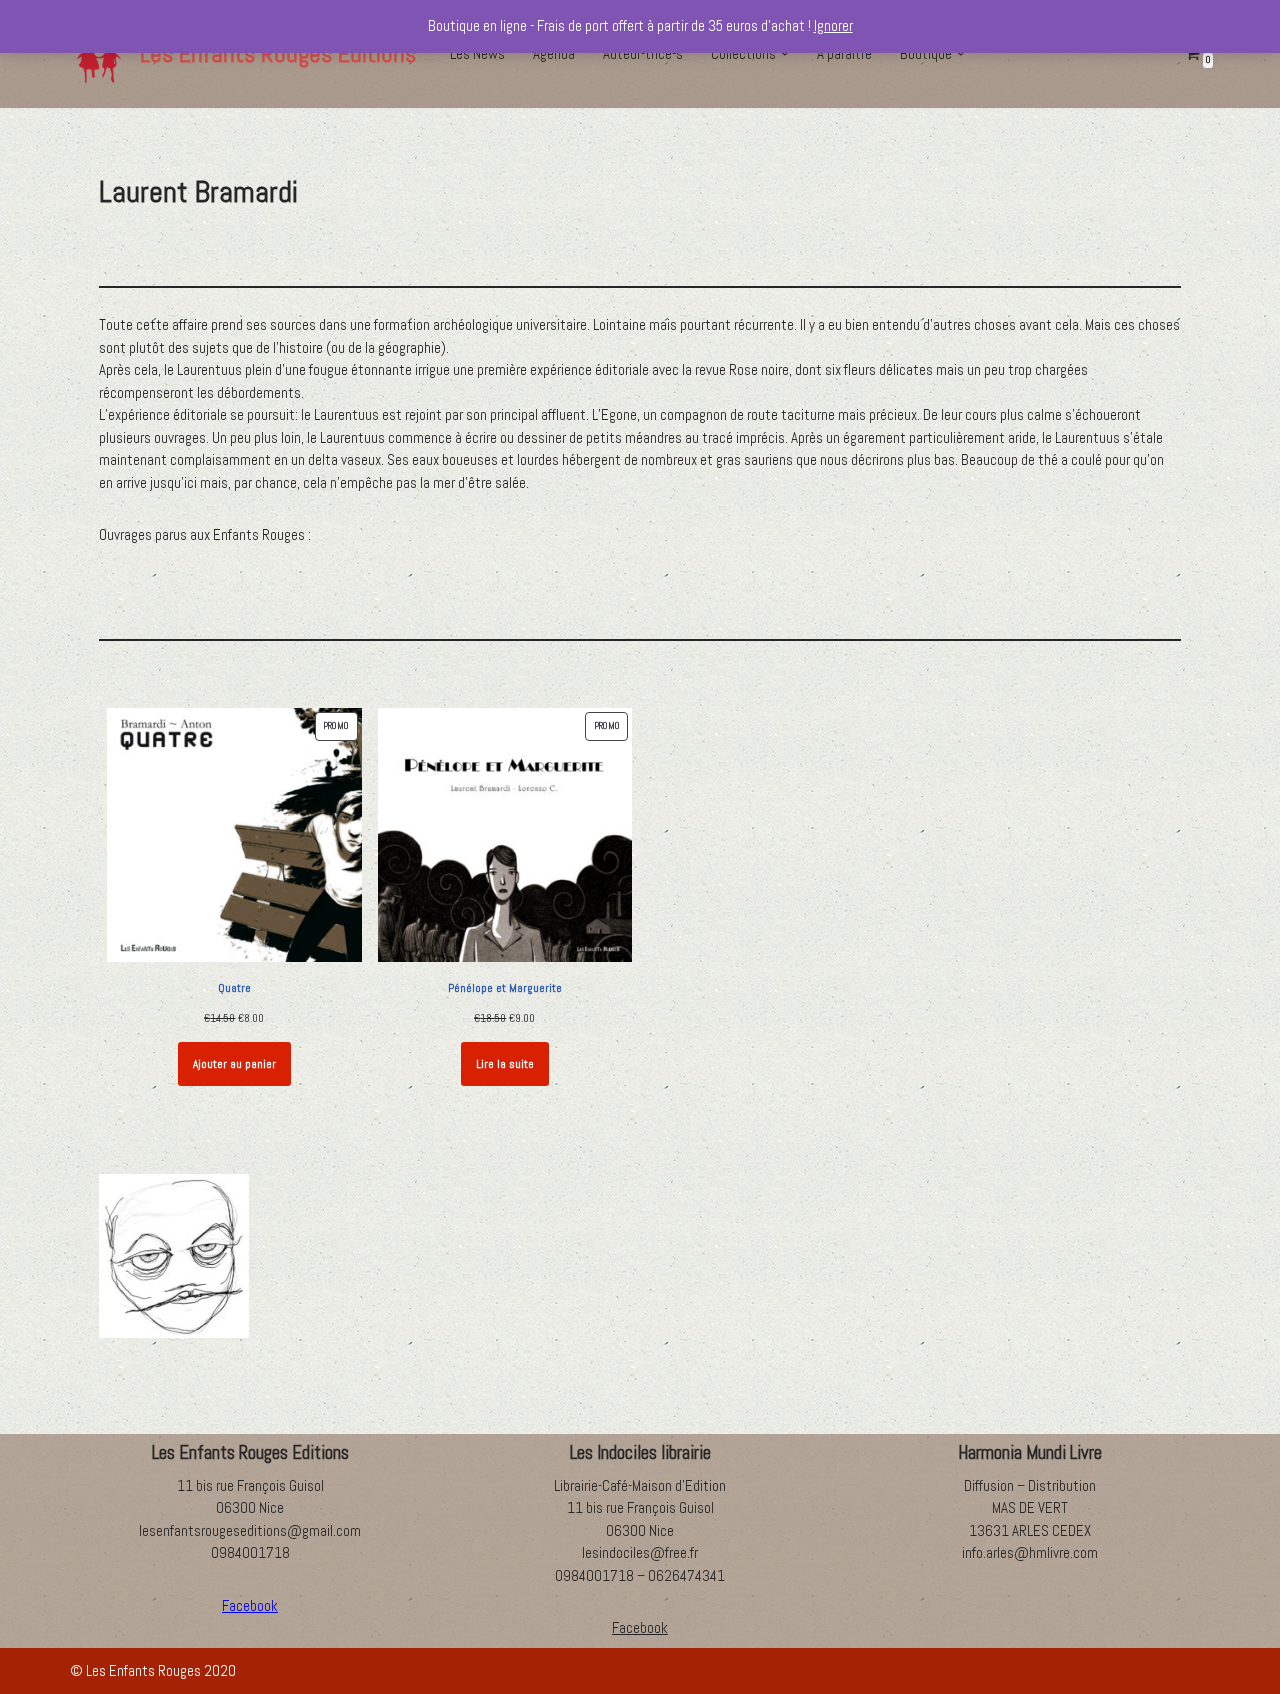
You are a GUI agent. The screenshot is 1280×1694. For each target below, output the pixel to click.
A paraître (844, 53)
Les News (477, 53)
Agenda (554, 53)
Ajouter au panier (234, 1064)
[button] (785, 54)
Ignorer (833, 25)
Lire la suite (505, 1064)
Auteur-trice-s (643, 53)
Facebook (640, 1627)
